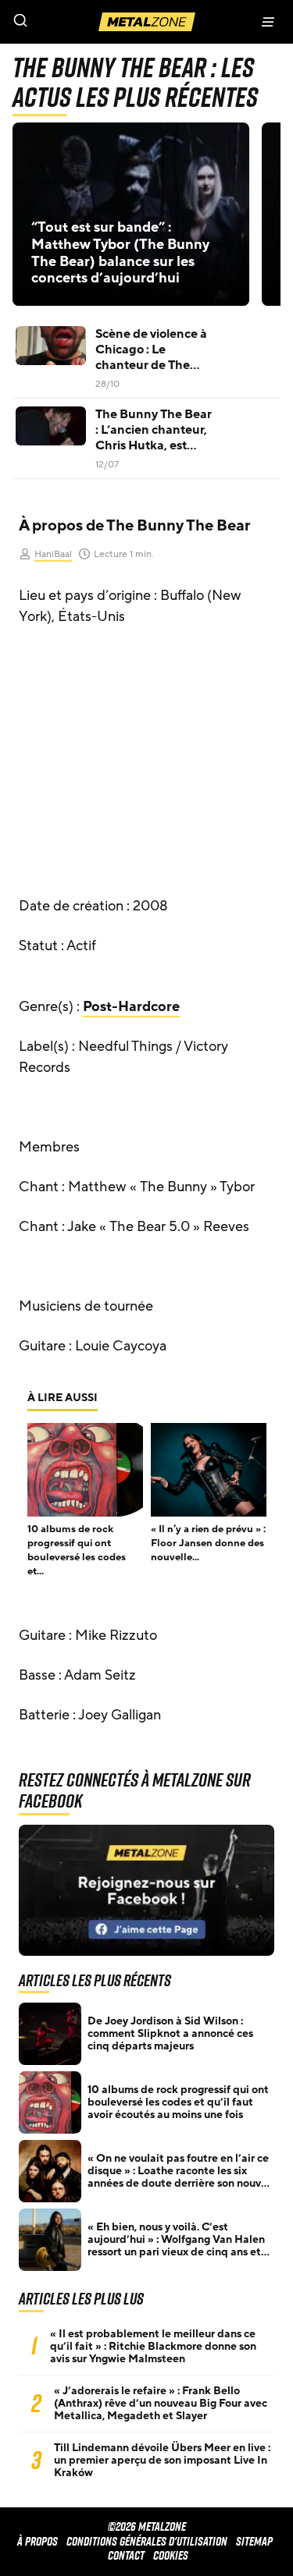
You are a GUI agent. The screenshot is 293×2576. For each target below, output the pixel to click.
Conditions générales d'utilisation (147, 2541)
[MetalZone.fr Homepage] (147, 22)
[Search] (73, 22)
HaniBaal (53, 554)
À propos (38, 2541)
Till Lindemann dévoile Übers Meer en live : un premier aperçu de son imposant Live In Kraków (162, 2461)
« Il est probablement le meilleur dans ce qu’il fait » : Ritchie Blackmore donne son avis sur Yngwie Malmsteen (153, 2347)
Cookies (171, 2555)
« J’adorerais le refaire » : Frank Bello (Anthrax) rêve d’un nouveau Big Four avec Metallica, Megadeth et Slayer (161, 2404)
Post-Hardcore (131, 1006)
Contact (126, 2555)
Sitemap (254, 2541)
